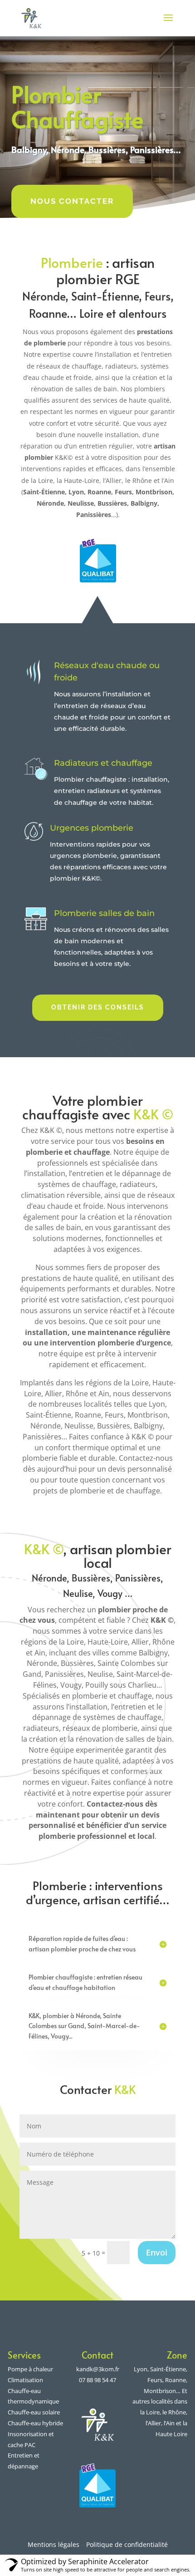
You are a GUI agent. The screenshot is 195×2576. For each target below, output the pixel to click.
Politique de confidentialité (127, 2544)
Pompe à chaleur (30, 2369)
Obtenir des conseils (98, 1007)
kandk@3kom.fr (98, 2369)
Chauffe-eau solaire (34, 2412)
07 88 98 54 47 (97, 2380)
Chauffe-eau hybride (35, 2423)
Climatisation (25, 2380)
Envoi (157, 2252)
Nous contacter (72, 201)
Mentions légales (54, 2544)
